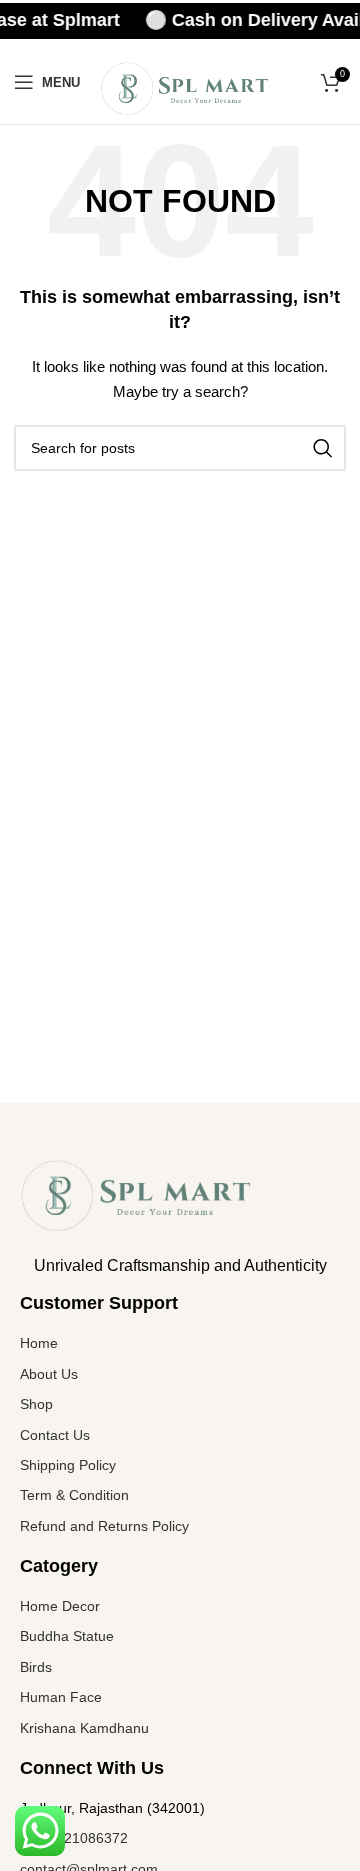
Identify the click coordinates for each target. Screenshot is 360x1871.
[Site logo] (185, 87)
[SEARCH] (323, 448)
